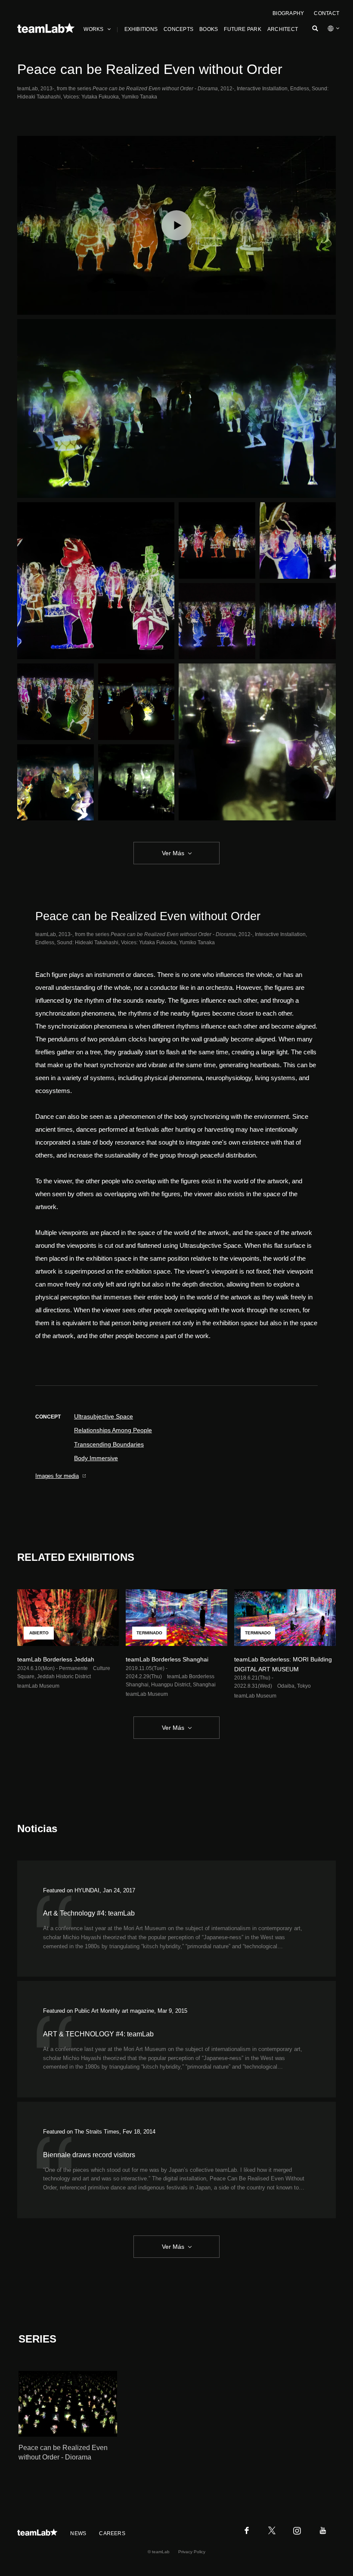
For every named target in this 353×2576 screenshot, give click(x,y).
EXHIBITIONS (141, 29)
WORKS (93, 29)
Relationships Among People (113, 1430)
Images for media (57, 1476)
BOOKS (209, 29)
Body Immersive (96, 1458)
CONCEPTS (178, 29)
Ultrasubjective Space (104, 1416)
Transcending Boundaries (109, 1444)
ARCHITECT (283, 29)
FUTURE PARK (243, 29)
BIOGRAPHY (288, 13)
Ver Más (173, 853)
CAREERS (112, 2533)
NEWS (78, 2533)
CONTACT (327, 13)
